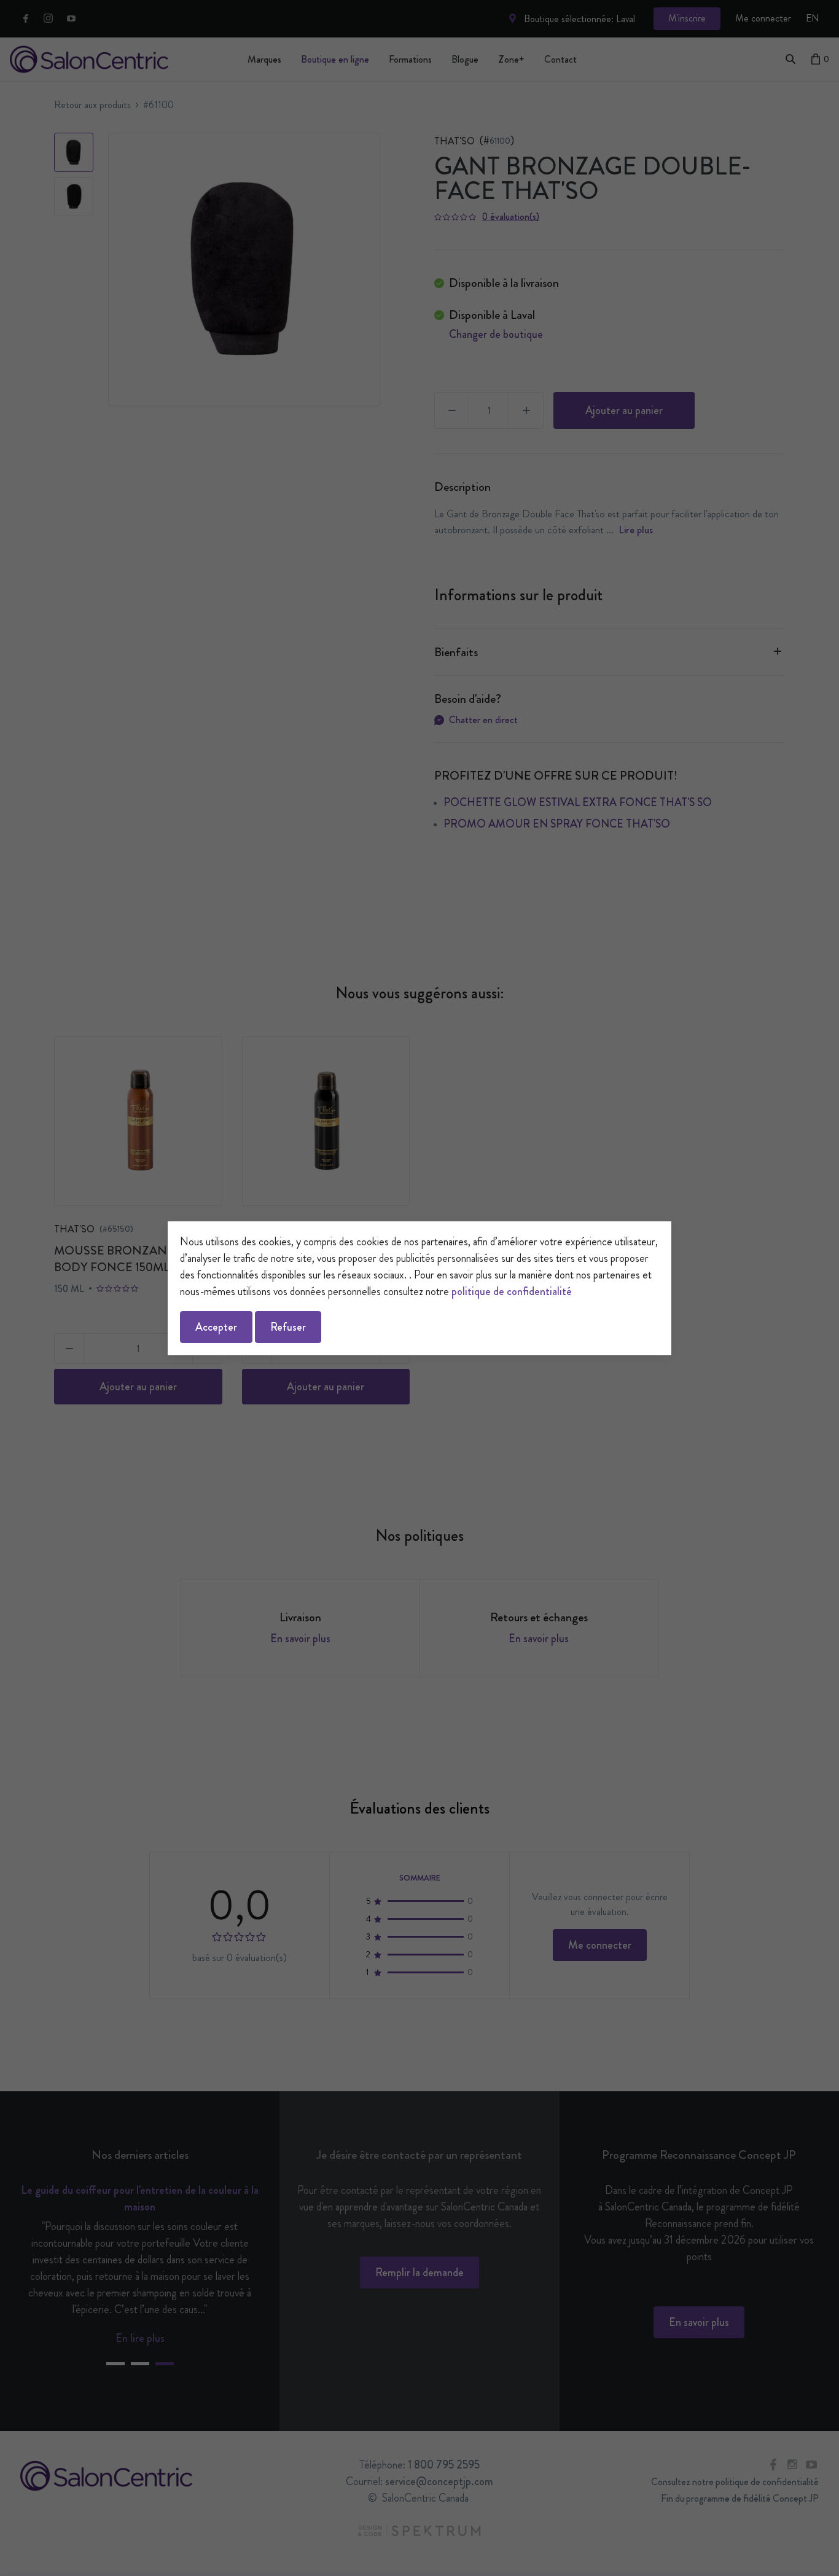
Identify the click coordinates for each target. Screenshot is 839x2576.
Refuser (288, 1327)
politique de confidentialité (512, 1291)
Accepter (216, 1327)
